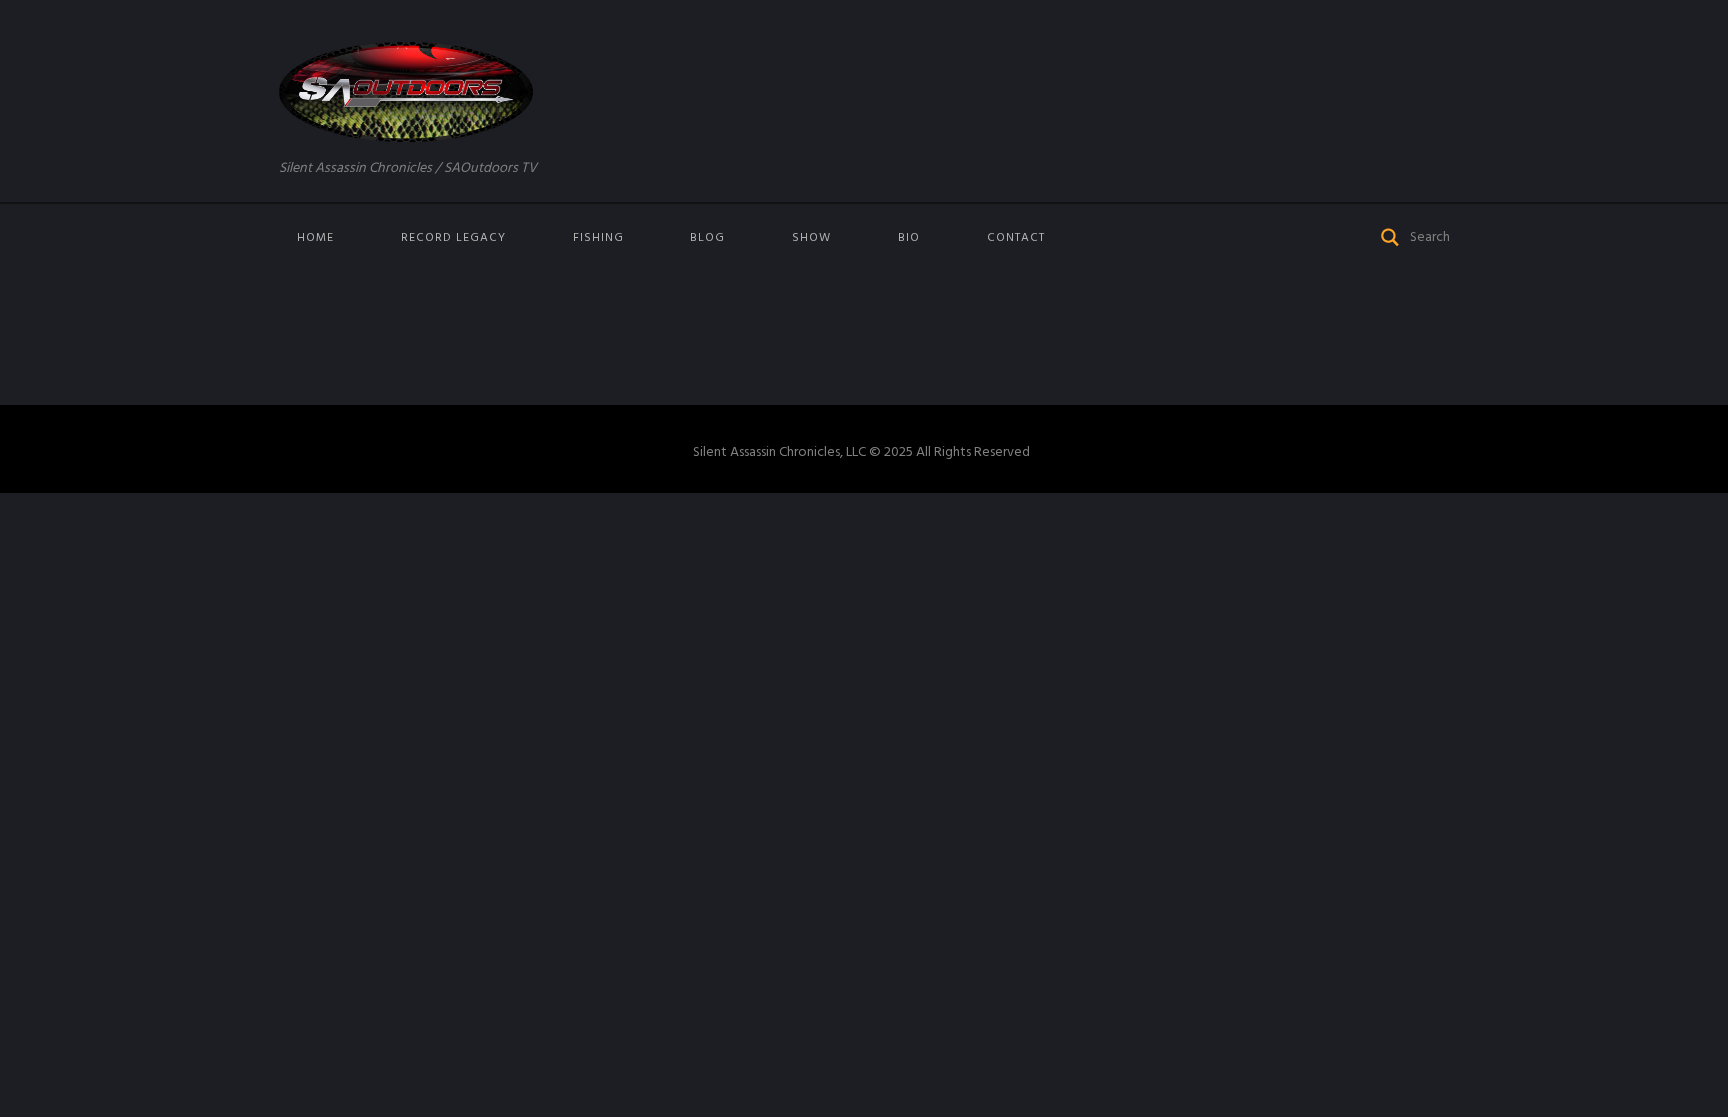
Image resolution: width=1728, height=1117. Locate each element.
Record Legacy (453, 238)
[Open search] (1391, 235)
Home (315, 238)
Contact (1016, 238)
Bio (909, 238)
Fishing (598, 238)
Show (811, 238)
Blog (707, 238)
